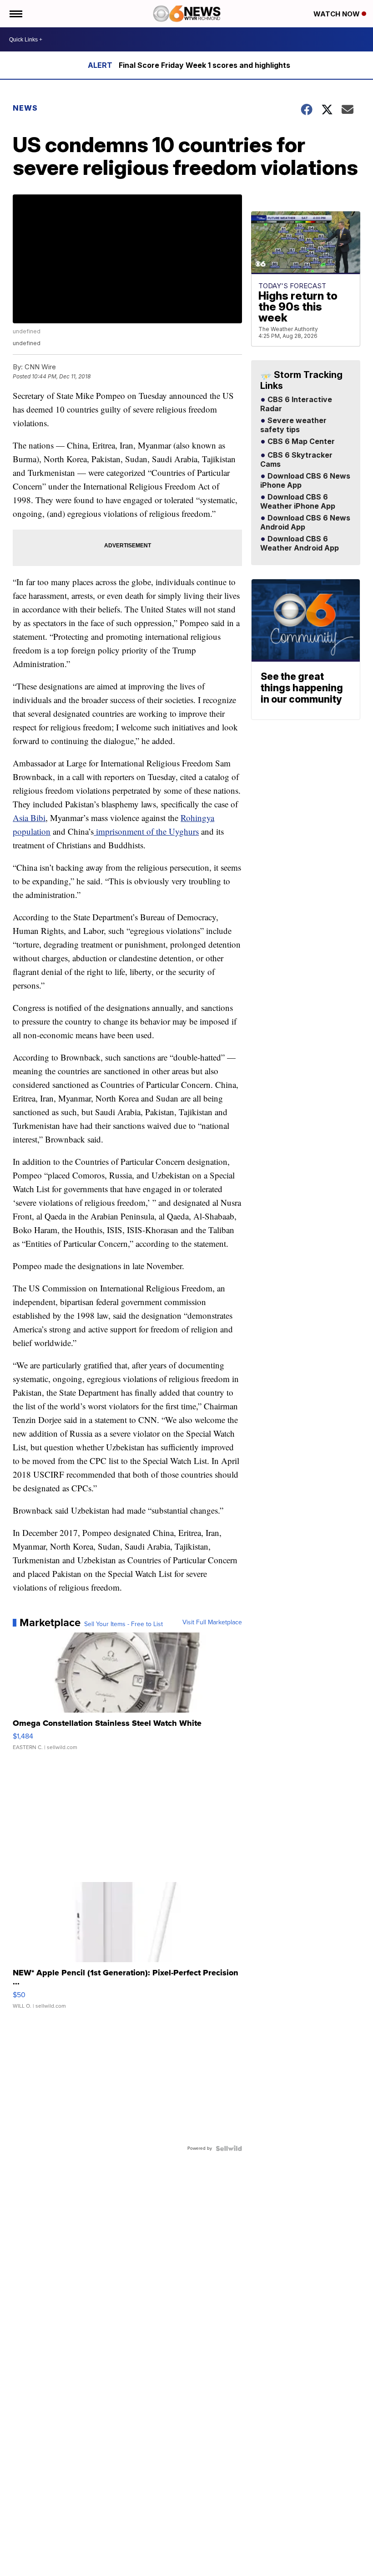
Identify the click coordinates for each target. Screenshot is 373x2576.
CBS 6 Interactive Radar (296, 404)
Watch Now (338, 14)
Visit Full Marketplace (212, 1622)
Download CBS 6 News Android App (305, 523)
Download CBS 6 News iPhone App (305, 481)
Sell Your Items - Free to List (123, 1624)
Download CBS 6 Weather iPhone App (298, 502)
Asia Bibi (29, 818)
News (25, 108)
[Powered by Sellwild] (229, 2148)
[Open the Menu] (15, 14)
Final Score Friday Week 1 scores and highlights (204, 65)
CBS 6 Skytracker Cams (296, 460)
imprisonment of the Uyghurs (146, 831)
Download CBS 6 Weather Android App (300, 544)
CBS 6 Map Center (300, 442)
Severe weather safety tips (293, 425)
